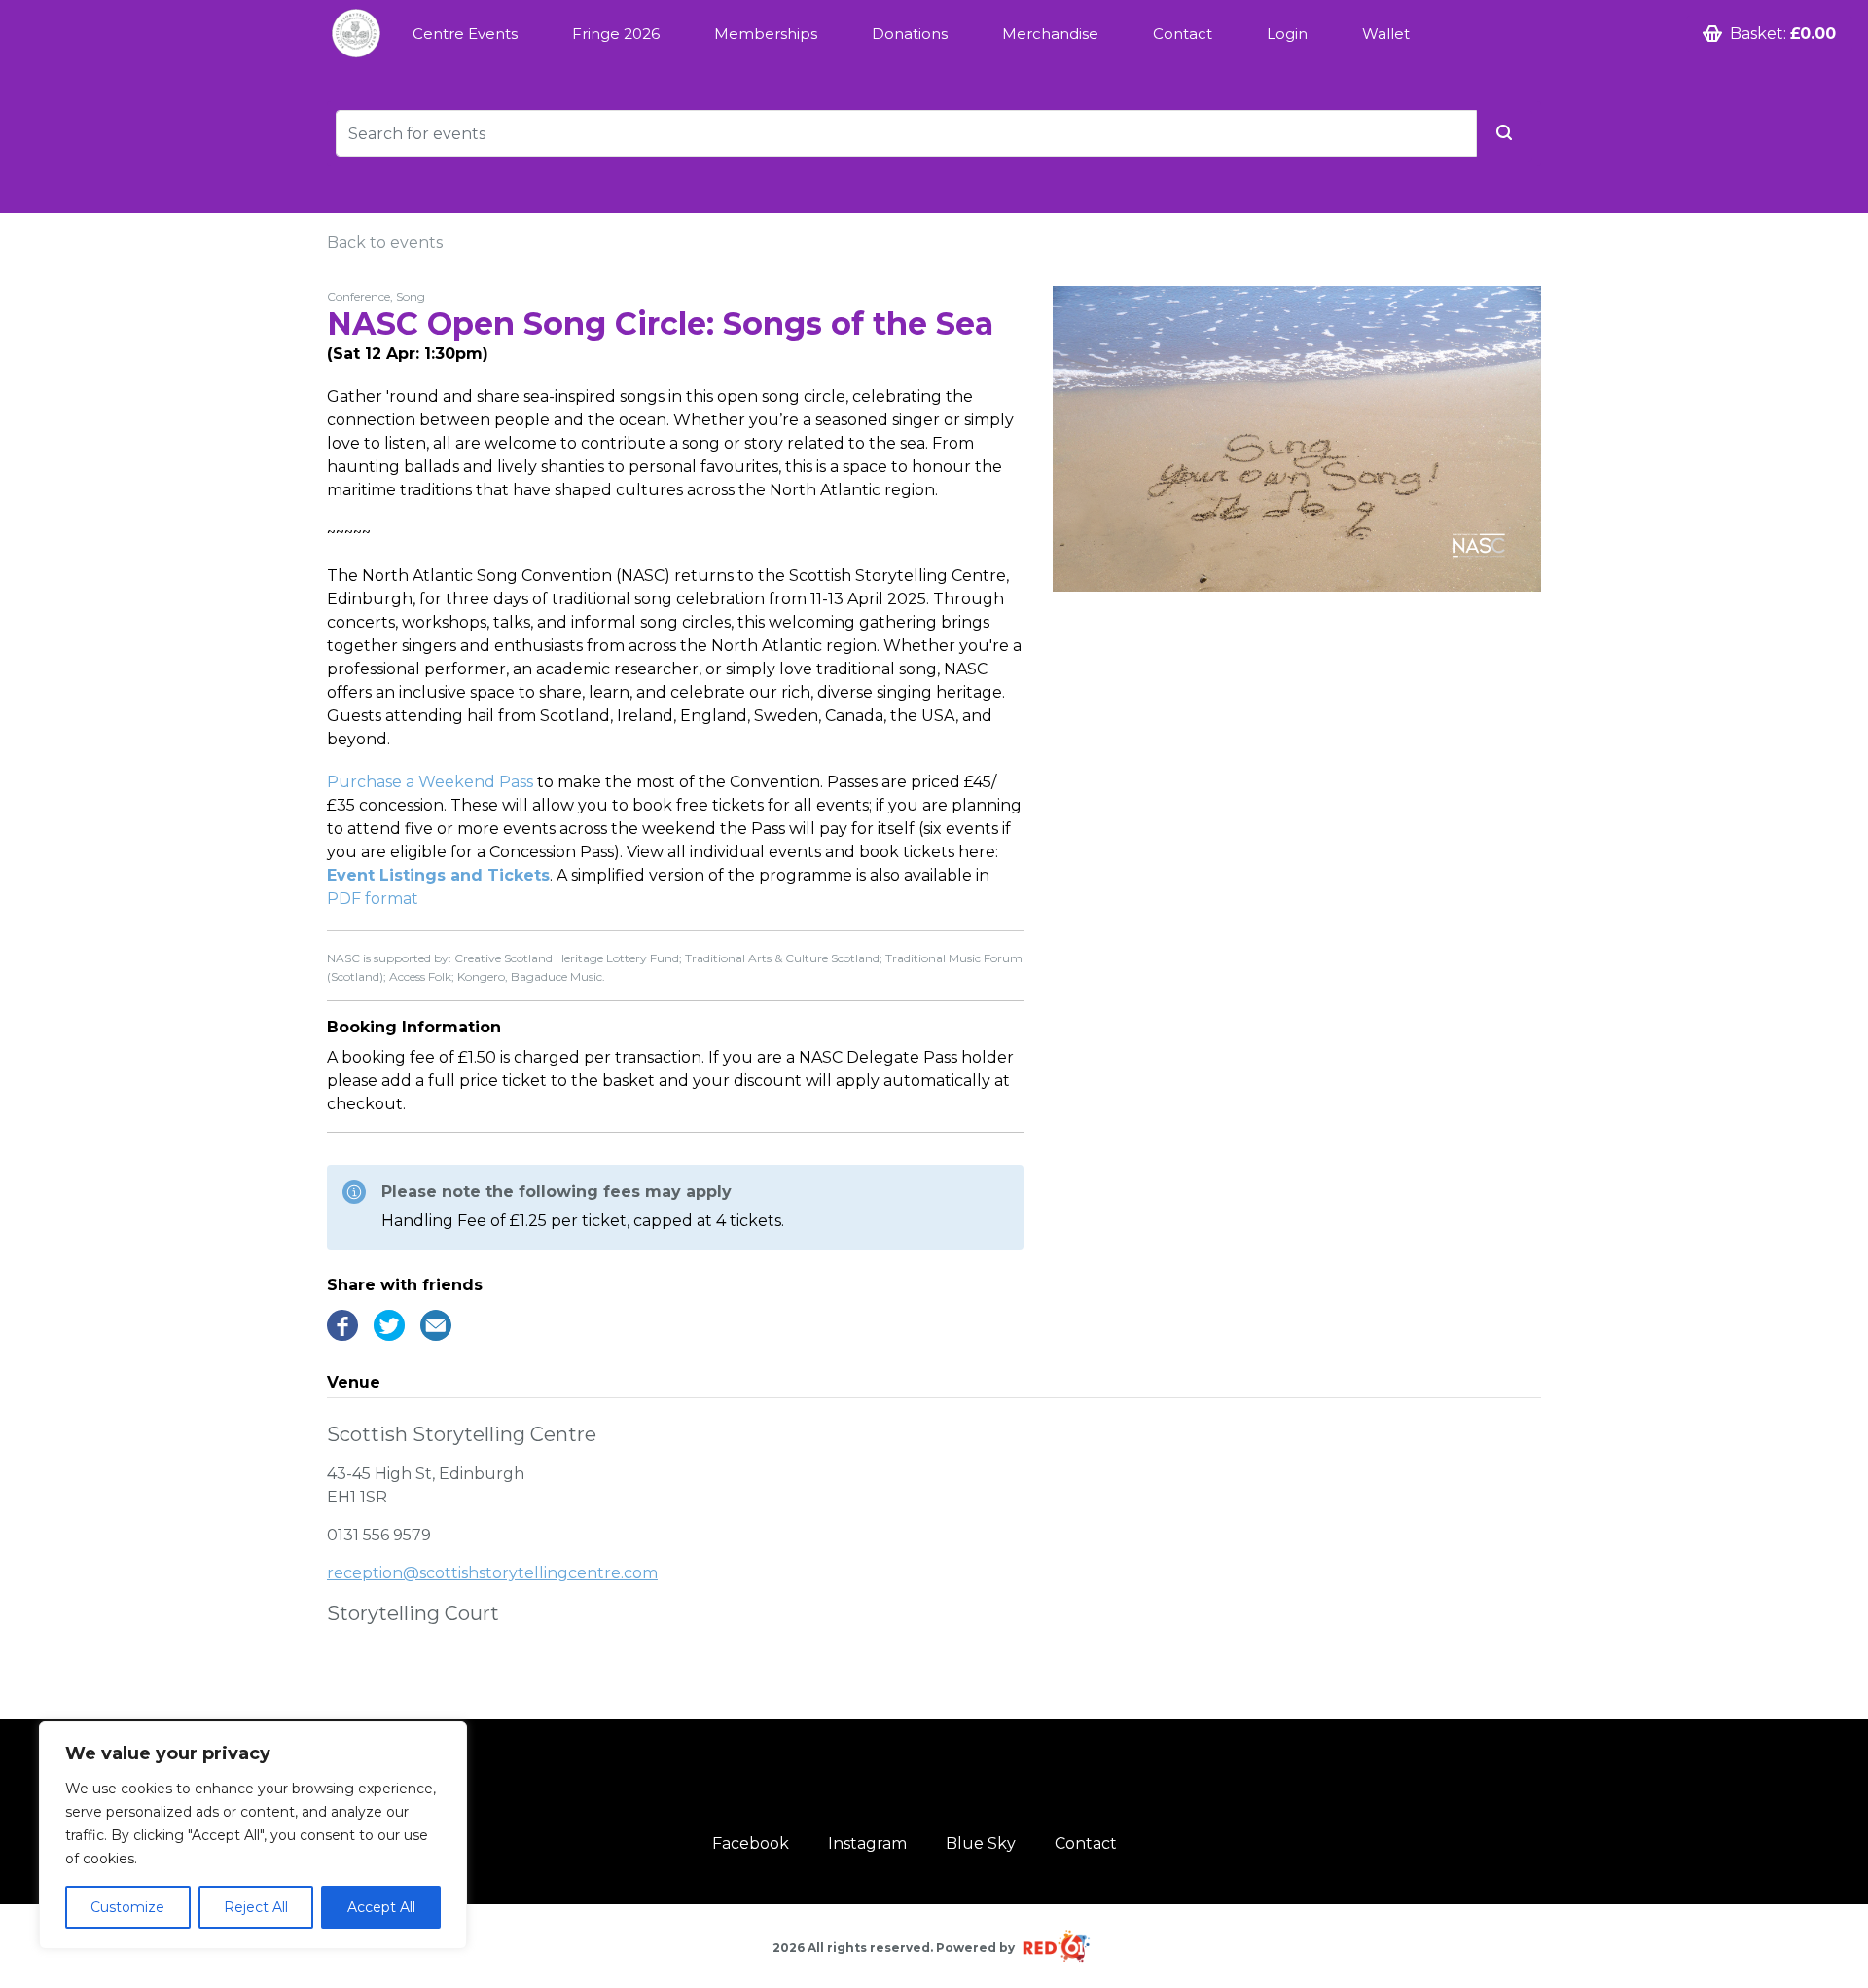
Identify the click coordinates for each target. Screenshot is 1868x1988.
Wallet (1386, 34)
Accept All (381, 1907)
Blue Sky (981, 1843)
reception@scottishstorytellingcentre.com (492, 1573)
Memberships (766, 34)
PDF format (373, 899)
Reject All (256, 1907)
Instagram (867, 1843)
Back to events (385, 243)
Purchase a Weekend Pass (430, 782)
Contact (1183, 34)
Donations (910, 34)
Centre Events (465, 34)
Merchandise (1050, 34)
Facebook (751, 1843)
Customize (127, 1907)
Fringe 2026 (616, 34)
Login (1287, 34)
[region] (253, 1835)
